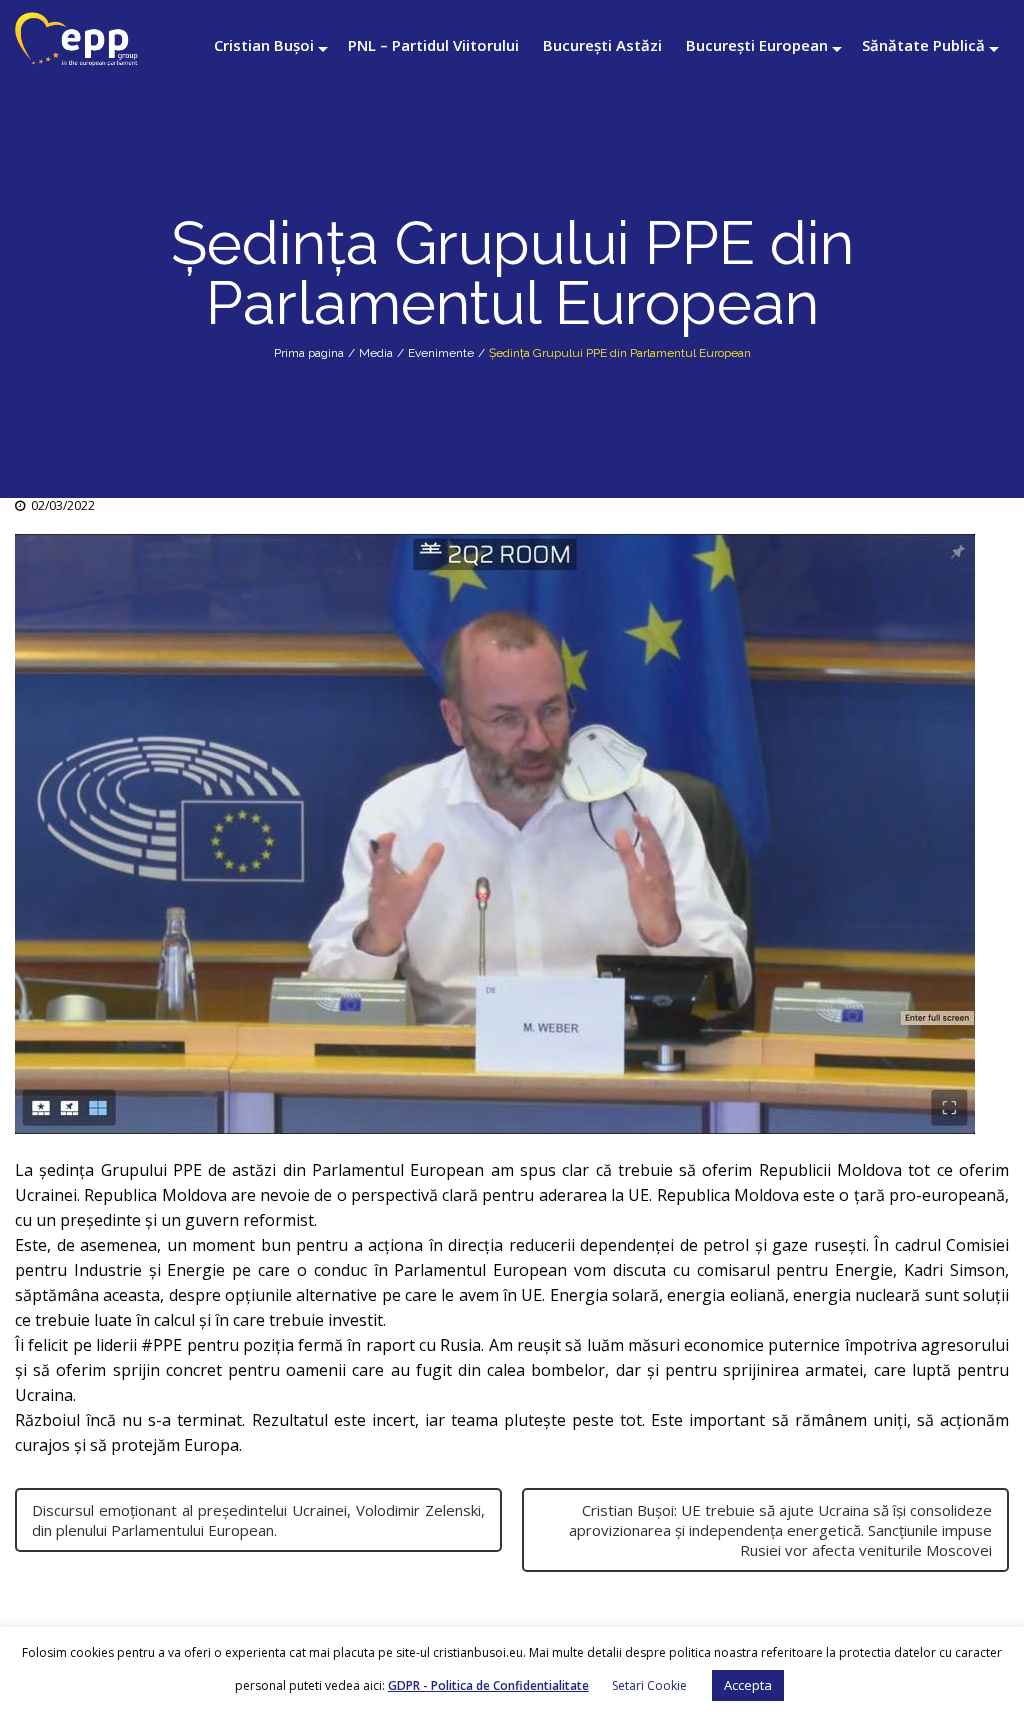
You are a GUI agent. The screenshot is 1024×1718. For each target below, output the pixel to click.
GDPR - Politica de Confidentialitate (488, 1685)
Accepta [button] (748, 1685)
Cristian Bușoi (264, 45)
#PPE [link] (161, 1345)
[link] (954, 1270)
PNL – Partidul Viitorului (433, 45)
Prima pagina (309, 353)
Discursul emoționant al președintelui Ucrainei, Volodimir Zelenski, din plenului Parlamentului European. (258, 1520)
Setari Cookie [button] (649, 1685)
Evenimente (441, 353)
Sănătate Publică (923, 45)
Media (376, 353)
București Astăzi (602, 45)
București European (757, 45)
